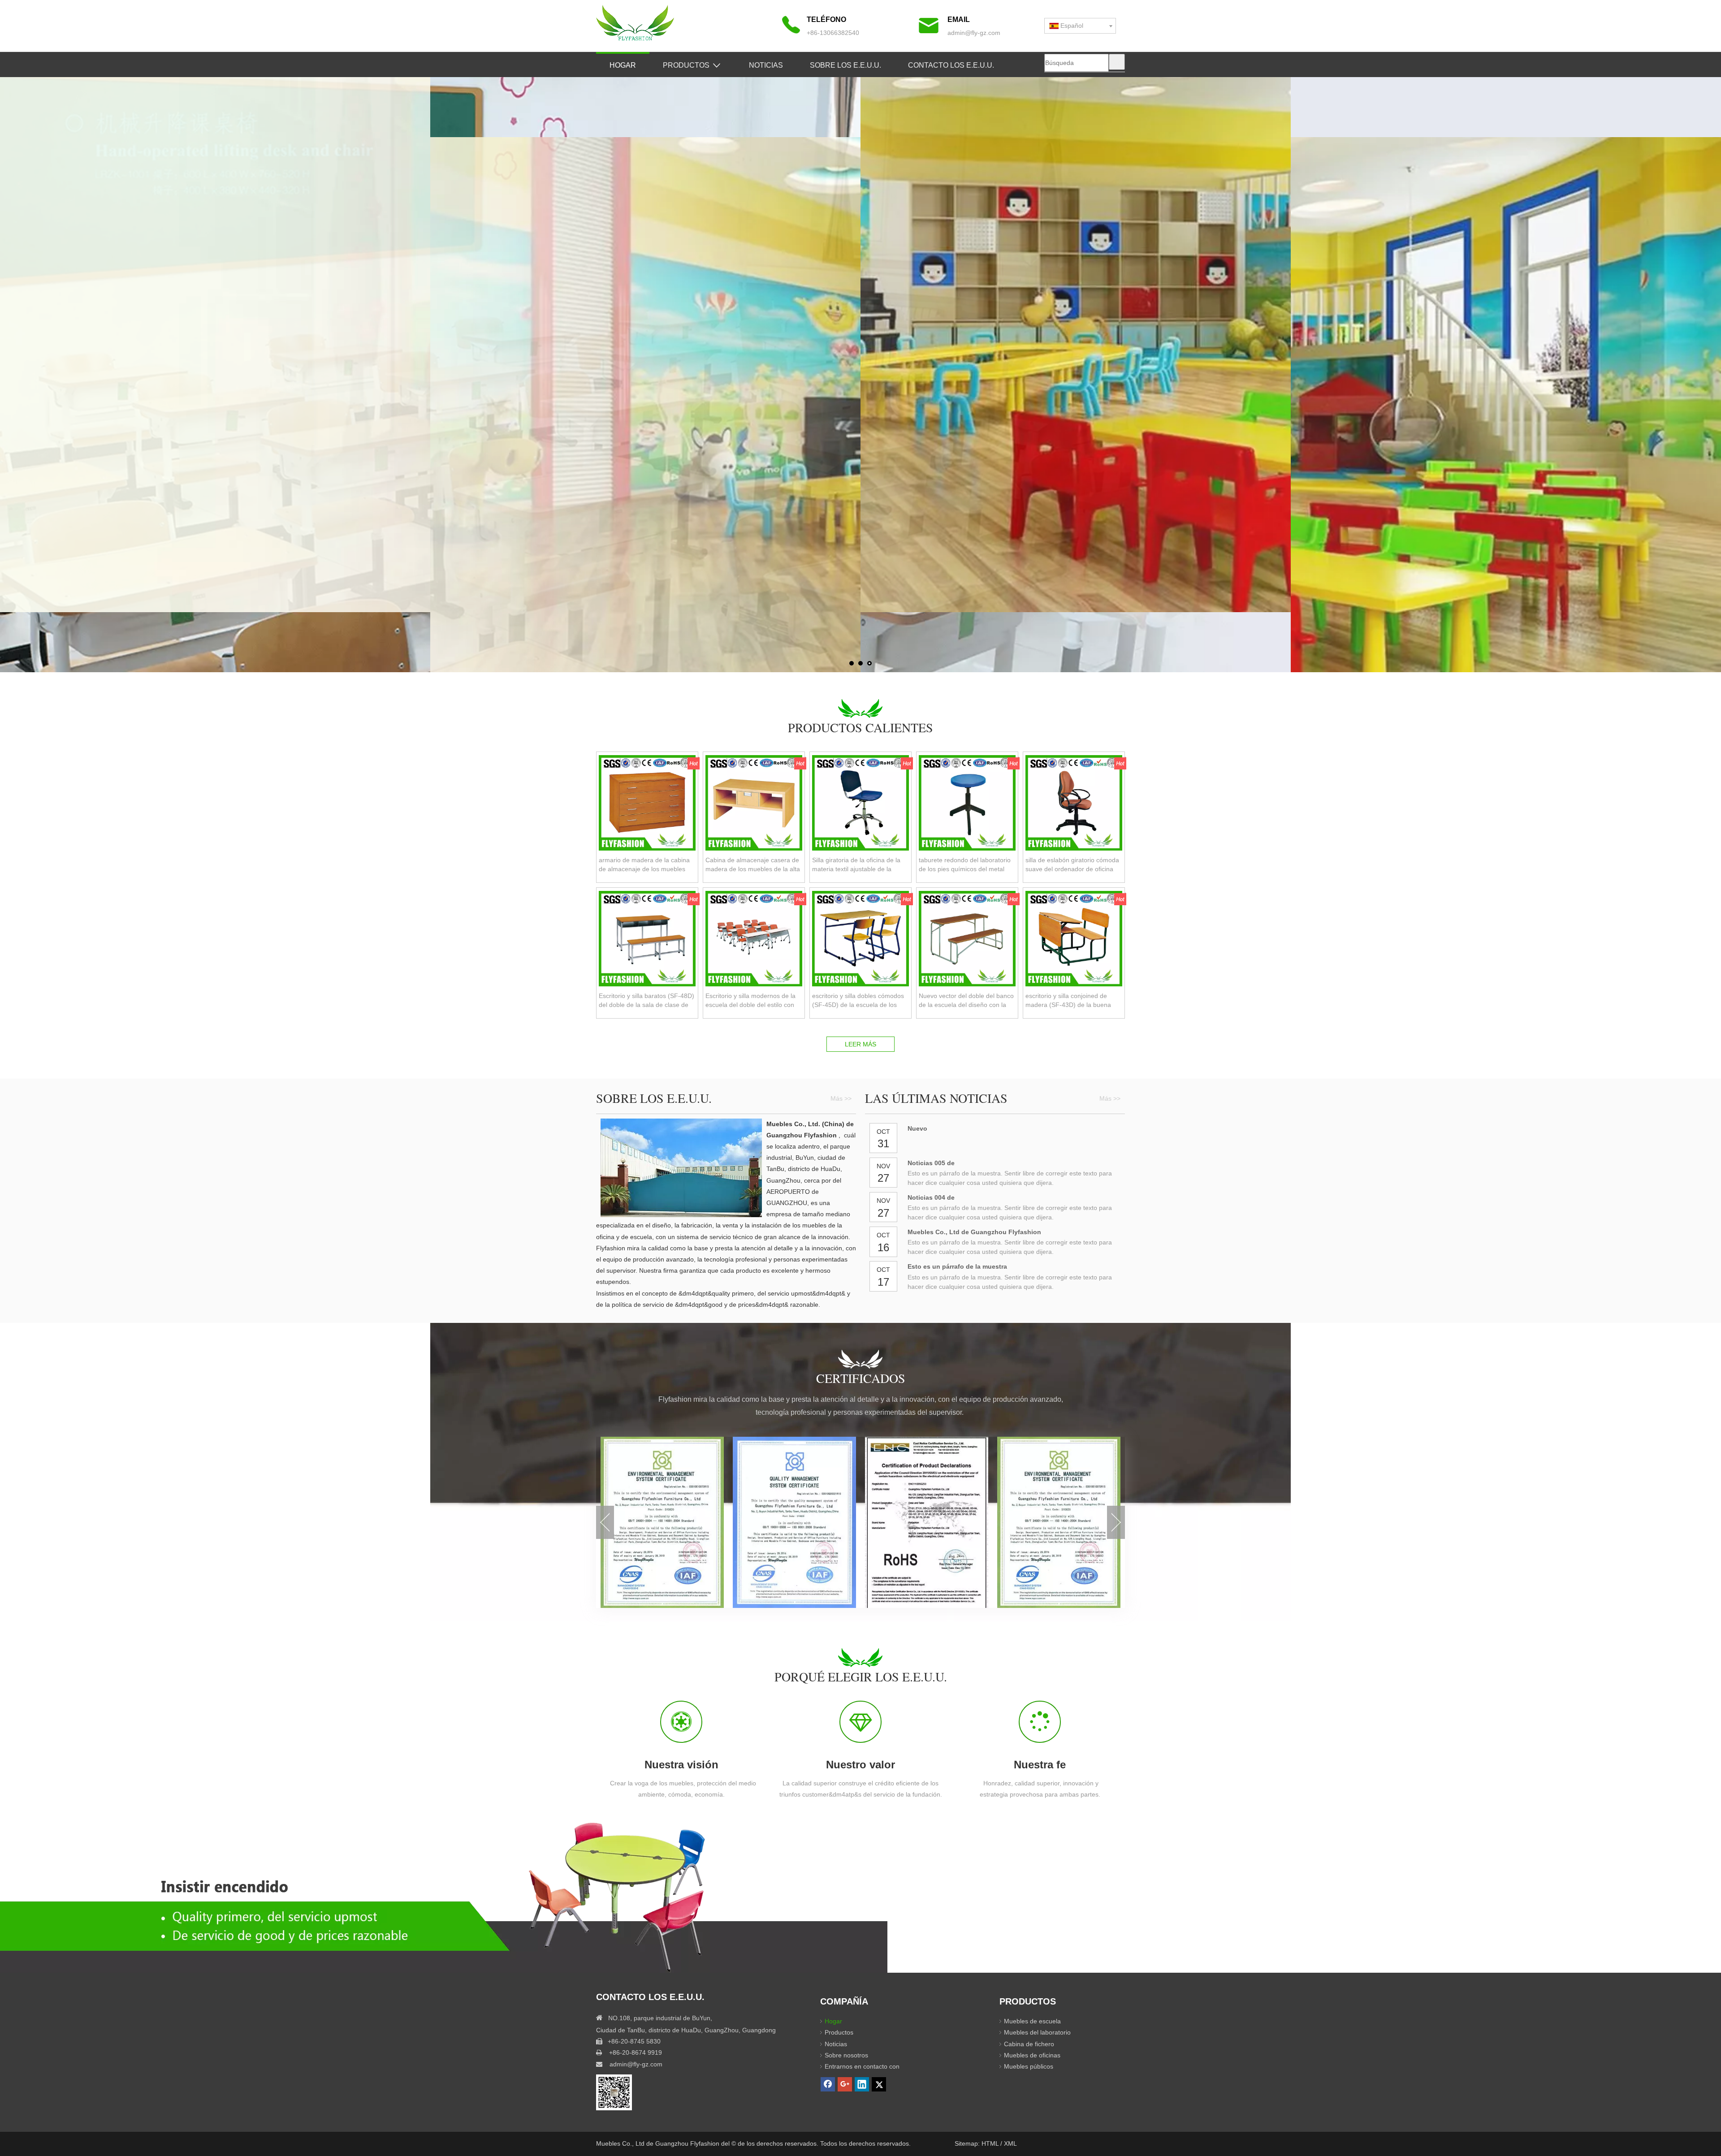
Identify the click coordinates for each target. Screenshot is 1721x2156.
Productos (839, 2032)
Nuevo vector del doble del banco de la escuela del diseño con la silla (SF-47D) (966, 1001)
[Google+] (845, 2084)
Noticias (836, 2044)
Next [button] (1116, 1522)
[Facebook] (828, 2084)
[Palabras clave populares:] (1117, 62)
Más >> (841, 1098)
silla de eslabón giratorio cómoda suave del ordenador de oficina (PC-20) (1072, 865)
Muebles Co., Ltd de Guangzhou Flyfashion (974, 1232)
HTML (991, 2143)
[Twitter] (879, 2084)
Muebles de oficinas (1032, 2055)
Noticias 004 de (931, 1197)
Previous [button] (605, 1522)
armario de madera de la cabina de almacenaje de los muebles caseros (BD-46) (644, 865)
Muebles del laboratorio (1037, 2032)
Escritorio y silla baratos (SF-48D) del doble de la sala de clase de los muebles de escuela (646, 1001)
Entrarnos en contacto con (862, 2066)
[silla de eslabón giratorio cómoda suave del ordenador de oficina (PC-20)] (1074, 802)
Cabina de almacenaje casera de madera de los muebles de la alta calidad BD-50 (753, 865)
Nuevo (917, 1128)
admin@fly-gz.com (974, 33)
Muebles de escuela (1032, 2021)
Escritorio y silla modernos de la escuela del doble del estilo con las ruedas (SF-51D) (750, 1001)
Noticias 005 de (931, 1163)
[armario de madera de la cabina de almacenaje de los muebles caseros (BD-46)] (647, 802)
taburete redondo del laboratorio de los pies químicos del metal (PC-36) (965, 865)
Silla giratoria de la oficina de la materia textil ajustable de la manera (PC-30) (856, 865)
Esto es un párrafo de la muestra (957, 1266)
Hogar (833, 2021)
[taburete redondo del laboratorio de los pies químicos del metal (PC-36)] (967, 802)
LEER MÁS (860, 1044)
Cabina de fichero (1029, 2044)
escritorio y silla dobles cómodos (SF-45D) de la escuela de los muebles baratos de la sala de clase (858, 1001)
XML (1010, 2143)
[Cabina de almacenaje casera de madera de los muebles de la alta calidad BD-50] (754, 802)
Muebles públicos (1029, 2066)
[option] (662, 1522)
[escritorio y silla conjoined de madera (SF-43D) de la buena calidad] (1074, 938)
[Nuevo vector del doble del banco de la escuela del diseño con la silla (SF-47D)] (967, 938)
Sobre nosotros (846, 2055)
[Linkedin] (862, 2084)
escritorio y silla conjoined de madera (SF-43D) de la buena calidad (1068, 1001)
